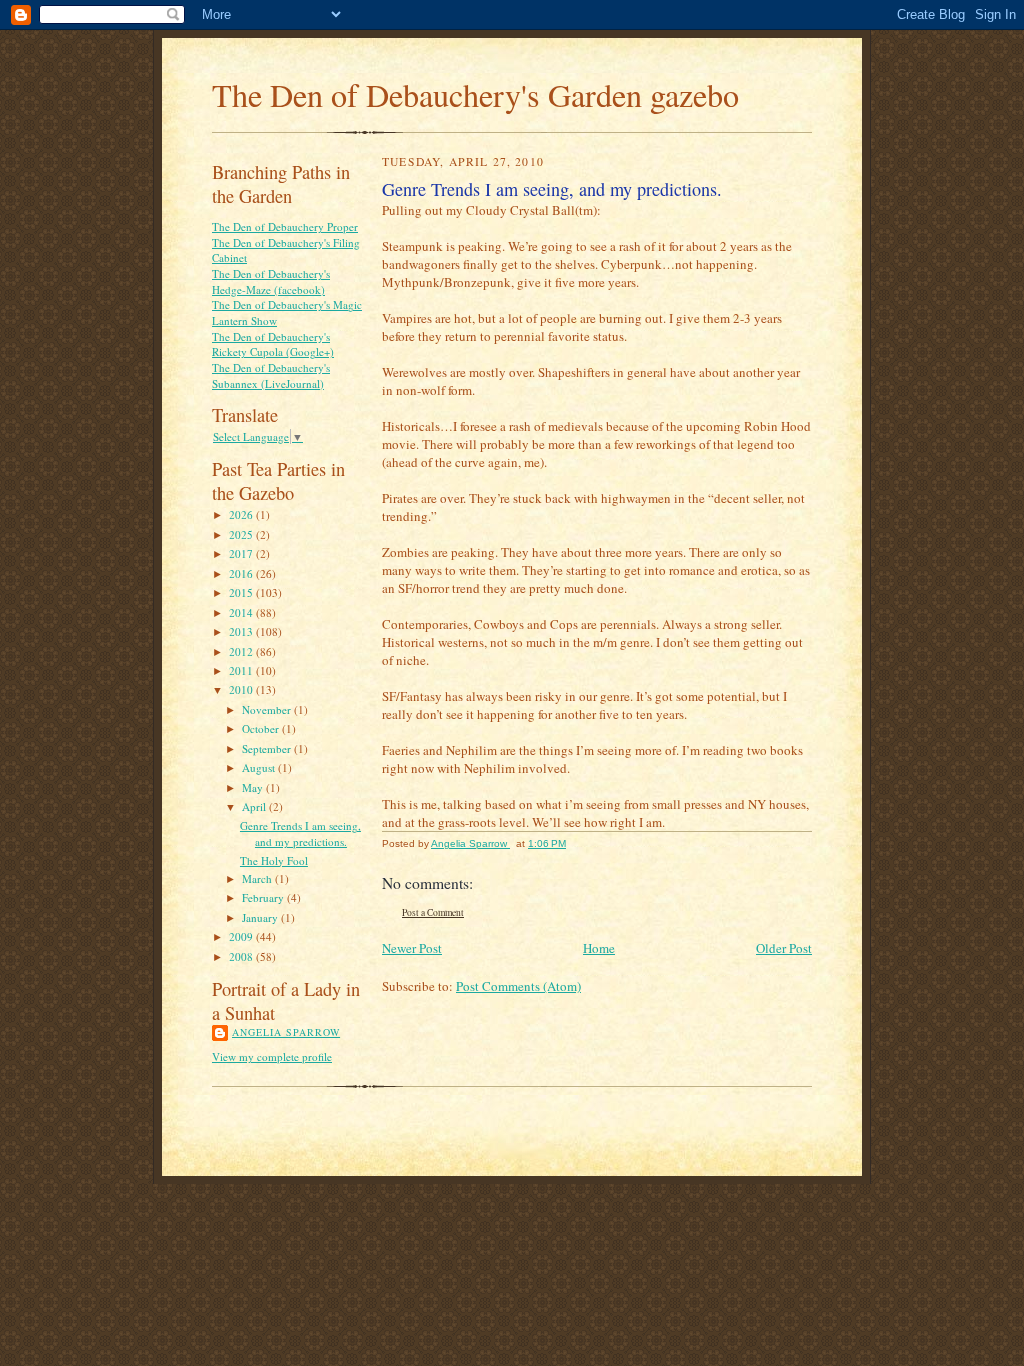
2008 (242, 956)
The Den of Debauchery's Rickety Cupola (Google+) (273, 344)
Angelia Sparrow (286, 1032)
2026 (242, 514)
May (254, 787)
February (264, 897)
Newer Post (412, 948)
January (261, 917)
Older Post (784, 948)
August (260, 767)
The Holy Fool (274, 860)
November (268, 709)
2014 (242, 612)
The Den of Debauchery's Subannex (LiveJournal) (271, 375)
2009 (242, 936)
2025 (242, 534)
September (268, 748)
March (258, 878)
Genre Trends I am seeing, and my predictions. (300, 833)
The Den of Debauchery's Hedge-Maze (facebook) (271, 281)
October (262, 728)
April (255, 806)
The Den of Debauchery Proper (285, 226)
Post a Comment (433, 912)
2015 (242, 592)
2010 (242, 689)
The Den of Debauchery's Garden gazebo (475, 94)
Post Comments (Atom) (518, 986)
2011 (242, 670)
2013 (242, 631)
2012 (242, 651)
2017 (242, 553)
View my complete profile (272, 1056)
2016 (242, 573)
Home (599, 948)
